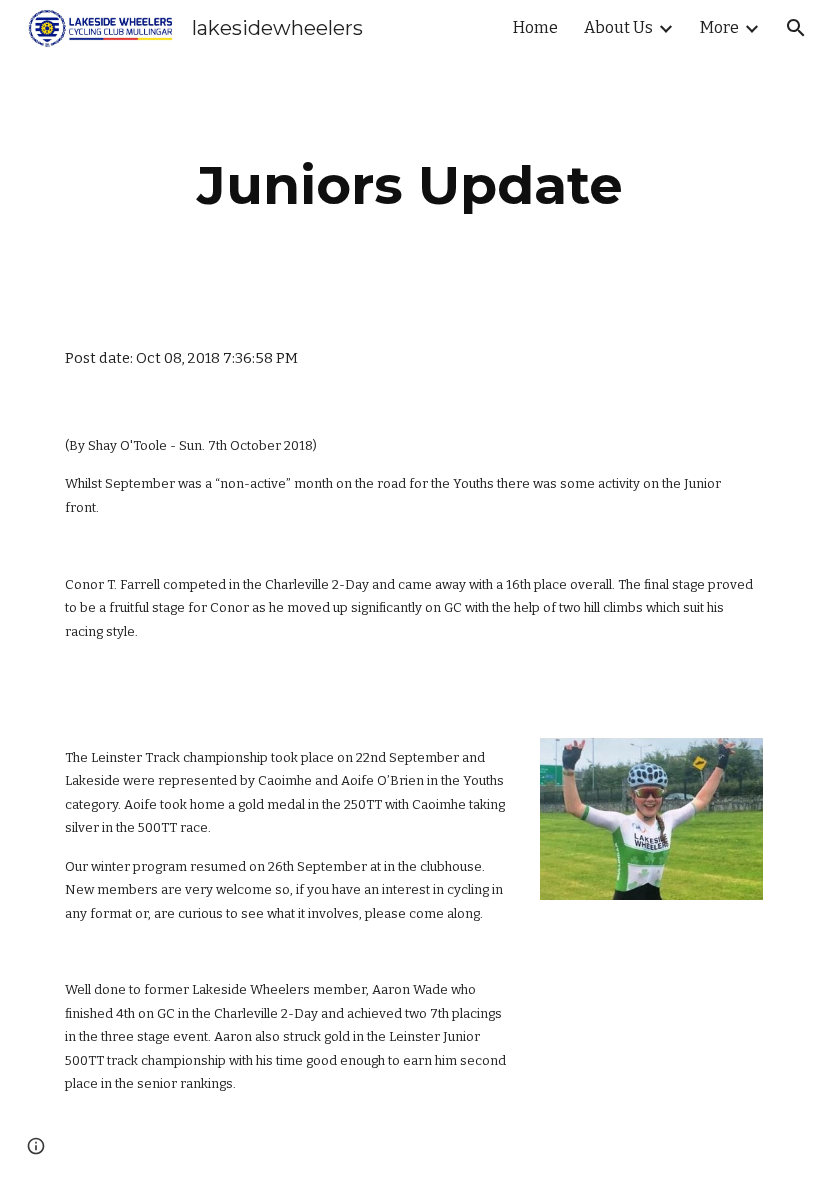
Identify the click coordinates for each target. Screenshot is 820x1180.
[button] (796, 28)
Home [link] (535, 27)
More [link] (719, 27)
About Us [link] (618, 27)
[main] (410, 185)
